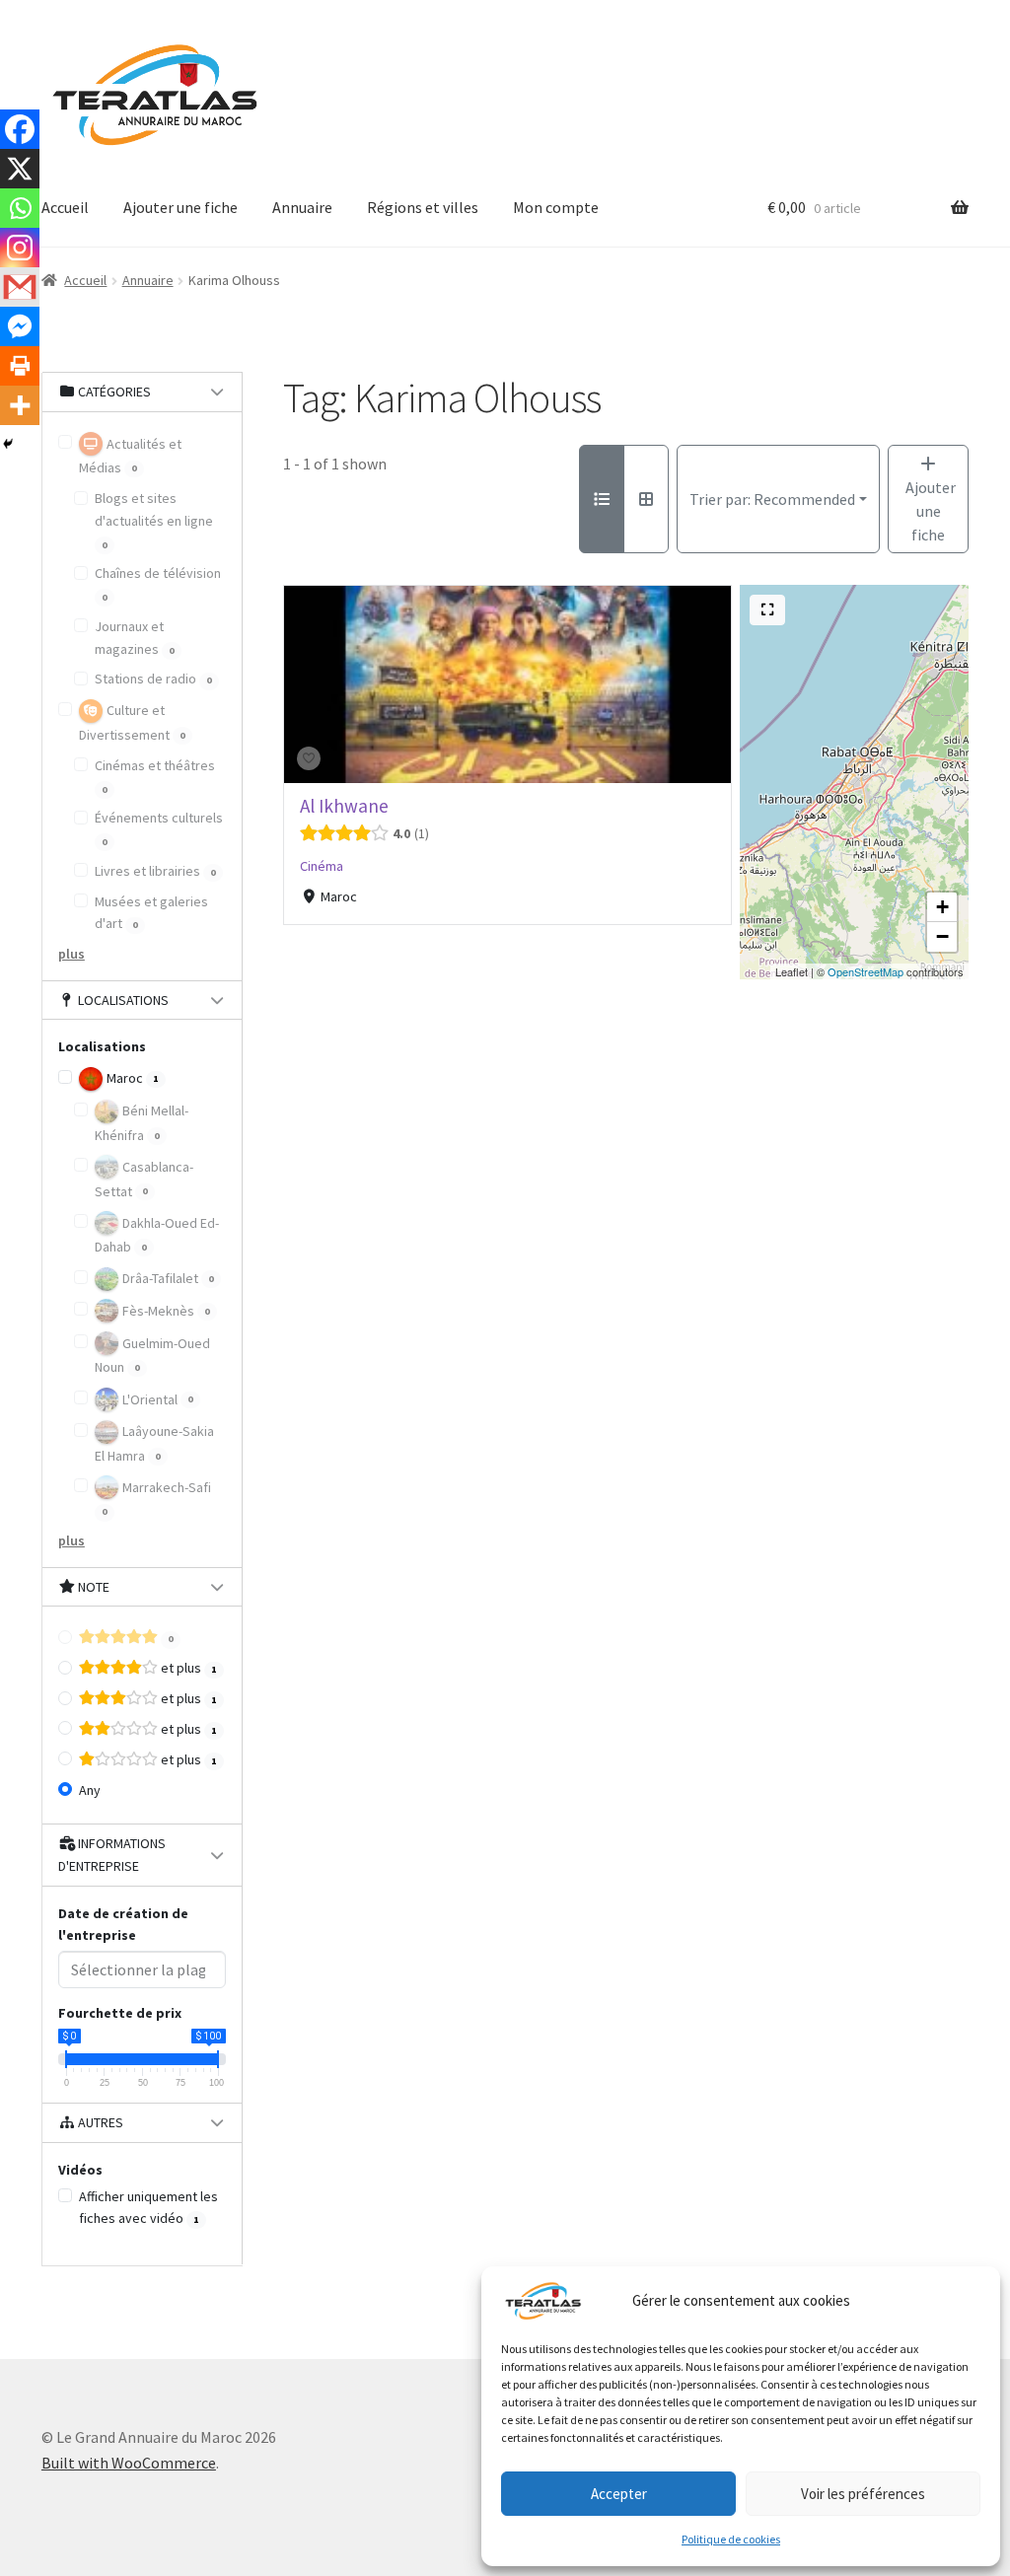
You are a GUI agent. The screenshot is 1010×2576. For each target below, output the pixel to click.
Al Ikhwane (344, 806)
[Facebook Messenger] (20, 326)
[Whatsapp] (20, 208)
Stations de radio (153, 679)
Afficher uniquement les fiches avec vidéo (148, 2208)
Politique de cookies (731, 2539)
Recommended (772, 499)
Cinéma (322, 866)
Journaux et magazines (135, 638)
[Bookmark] (309, 758)
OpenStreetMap (866, 971)
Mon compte (556, 207)
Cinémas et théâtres (155, 776)
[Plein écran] (767, 610)
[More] (20, 405)
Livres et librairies (155, 871)
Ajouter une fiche (180, 207)
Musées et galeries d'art (151, 913)
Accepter (619, 2494)
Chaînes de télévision (158, 584)
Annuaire (302, 207)
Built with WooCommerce (129, 2463)
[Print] (20, 366)
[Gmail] (20, 287)
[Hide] (8, 444)
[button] (942, 907)
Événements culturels (159, 828)
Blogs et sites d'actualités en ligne (154, 520)
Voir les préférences (863, 2494)
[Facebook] (20, 129)
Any (90, 1790)
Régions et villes (423, 207)
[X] (20, 169)
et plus (187, 1668)
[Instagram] (20, 248)
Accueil (65, 207)
